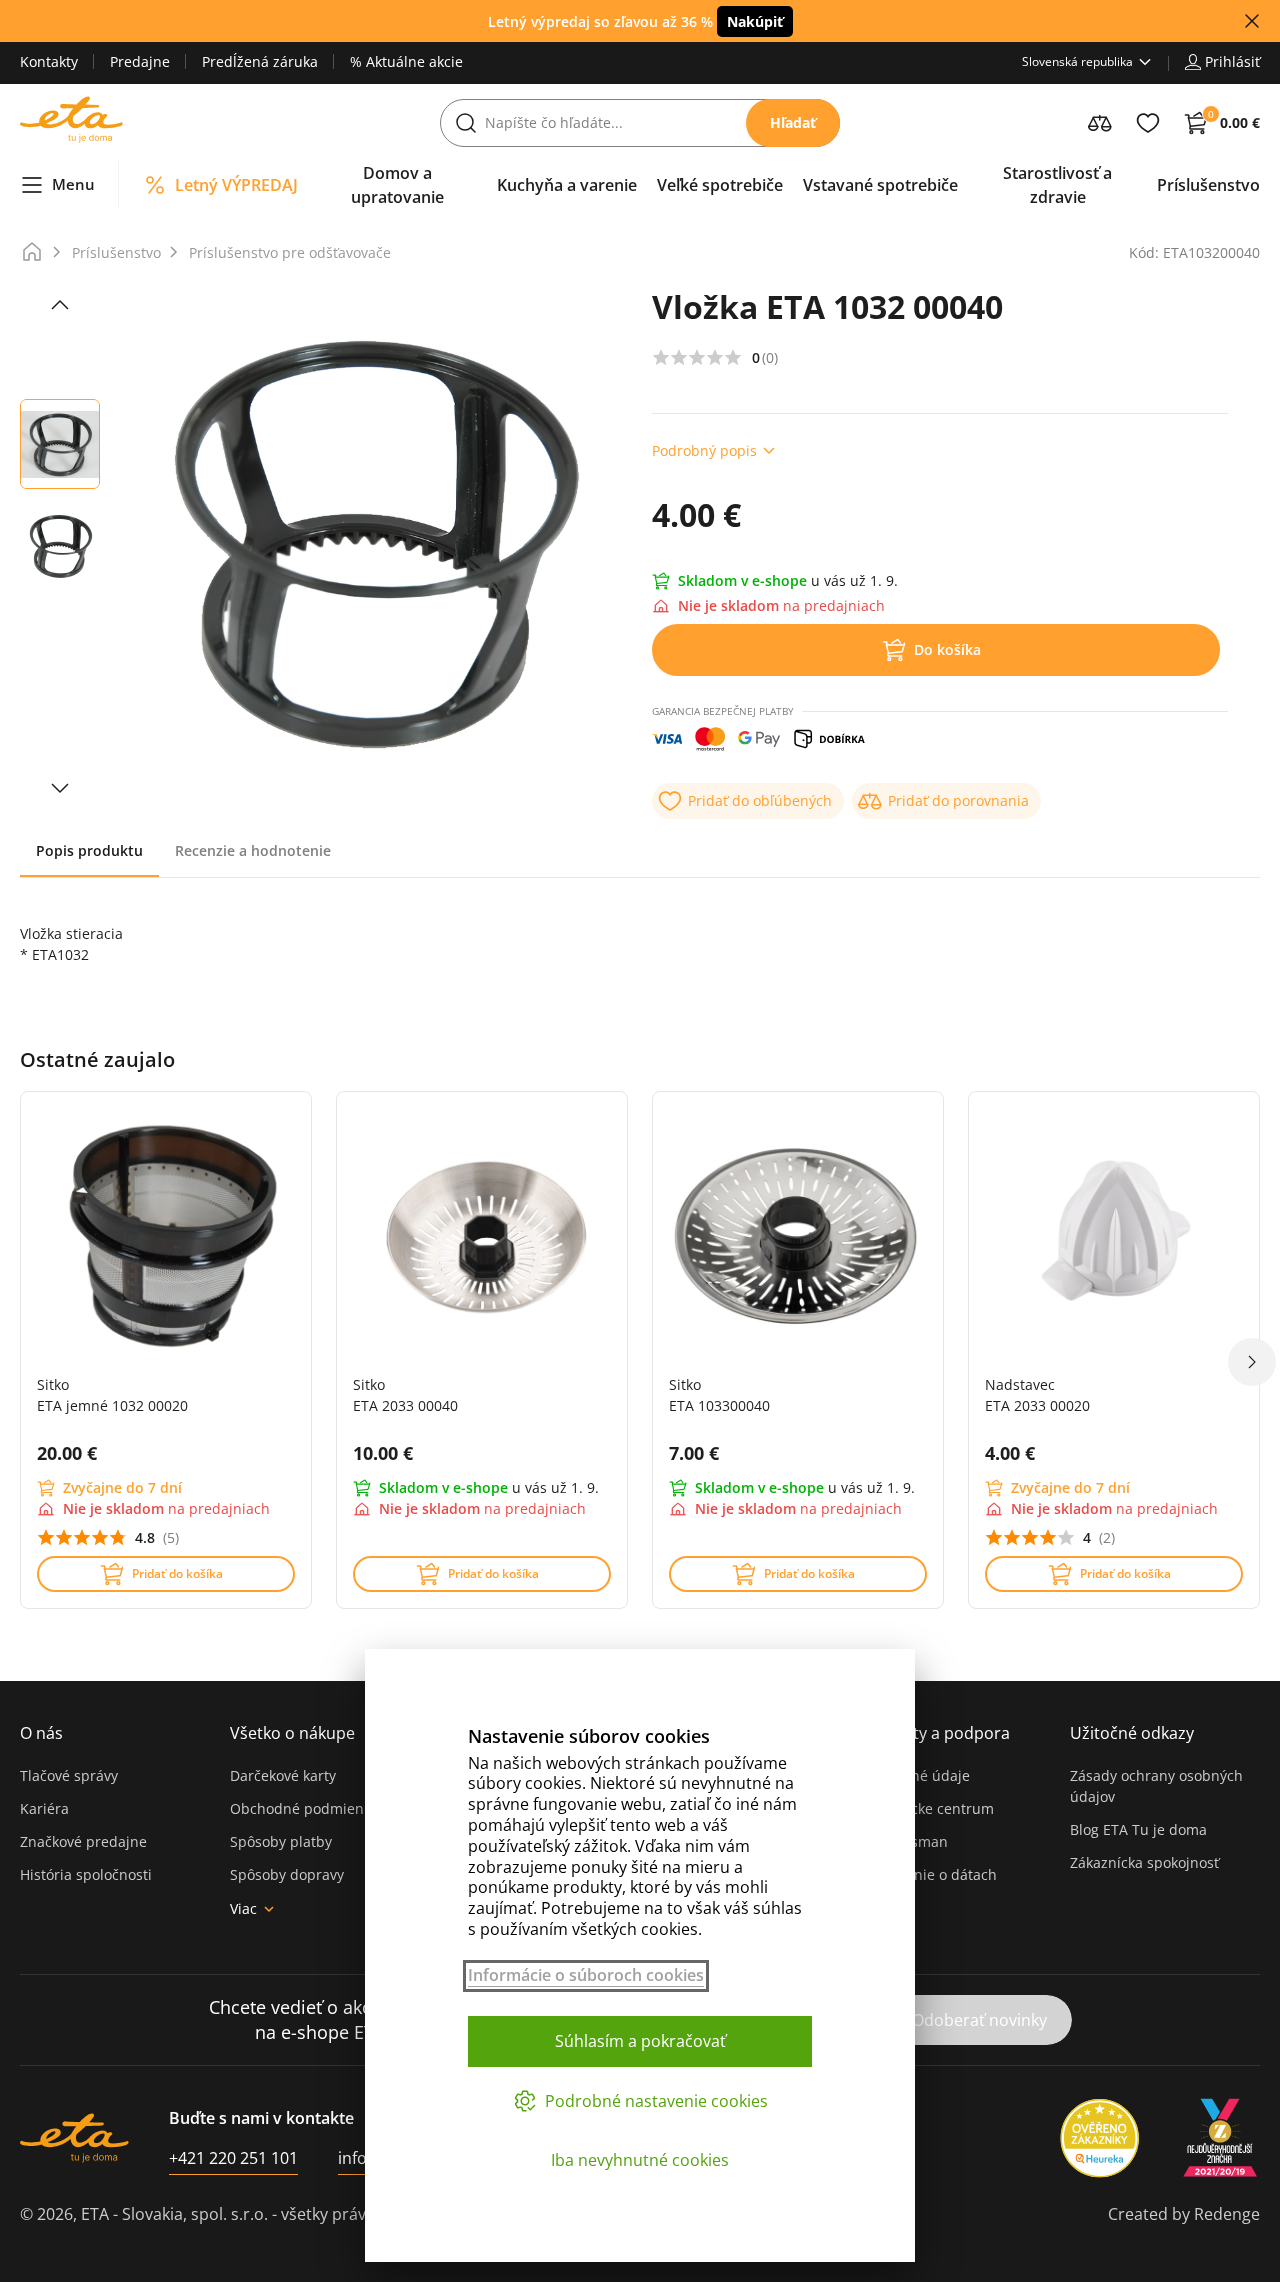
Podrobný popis (704, 450)
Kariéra (44, 1808)
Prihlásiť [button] (1232, 61)
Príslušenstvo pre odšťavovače (290, 252)
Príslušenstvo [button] (1208, 185)
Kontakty (49, 61)
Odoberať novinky (979, 2020)
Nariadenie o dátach (928, 1874)
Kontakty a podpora (935, 1733)
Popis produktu (89, 850)
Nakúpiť (755, 21)
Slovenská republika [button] (1077, 61)
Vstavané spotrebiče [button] (880, 185)
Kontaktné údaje (915, 1775)
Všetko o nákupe (292, 1733)
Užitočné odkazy (1132, 1733)
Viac (243, 1908)
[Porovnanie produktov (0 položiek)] (1100, 123)
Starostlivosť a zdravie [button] (1057, 185)
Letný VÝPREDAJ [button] (236, 185)
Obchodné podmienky (304, 1808)
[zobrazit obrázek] (60, 305)
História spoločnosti (86, 1874)
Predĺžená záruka (260, 61)
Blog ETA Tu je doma (1138, 1829)
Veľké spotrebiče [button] (720, 185)
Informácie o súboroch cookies (586, 1975)
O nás (41, 1733)
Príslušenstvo (116, 252)
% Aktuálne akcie (406, 61)
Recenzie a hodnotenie (253, 850)
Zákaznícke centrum (927, 1808)
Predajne (140, 61)
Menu (73, 184)
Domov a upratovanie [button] (397, 185)
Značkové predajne (83, 1841)
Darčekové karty (283, 1775)
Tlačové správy (69, 1775)
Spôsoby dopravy (287, 1874)
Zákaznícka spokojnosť (1144, 1862)
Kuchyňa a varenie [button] (567, 185)
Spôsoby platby (281, 1841)
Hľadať (793, 122)
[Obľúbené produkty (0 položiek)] (1148, 123)
